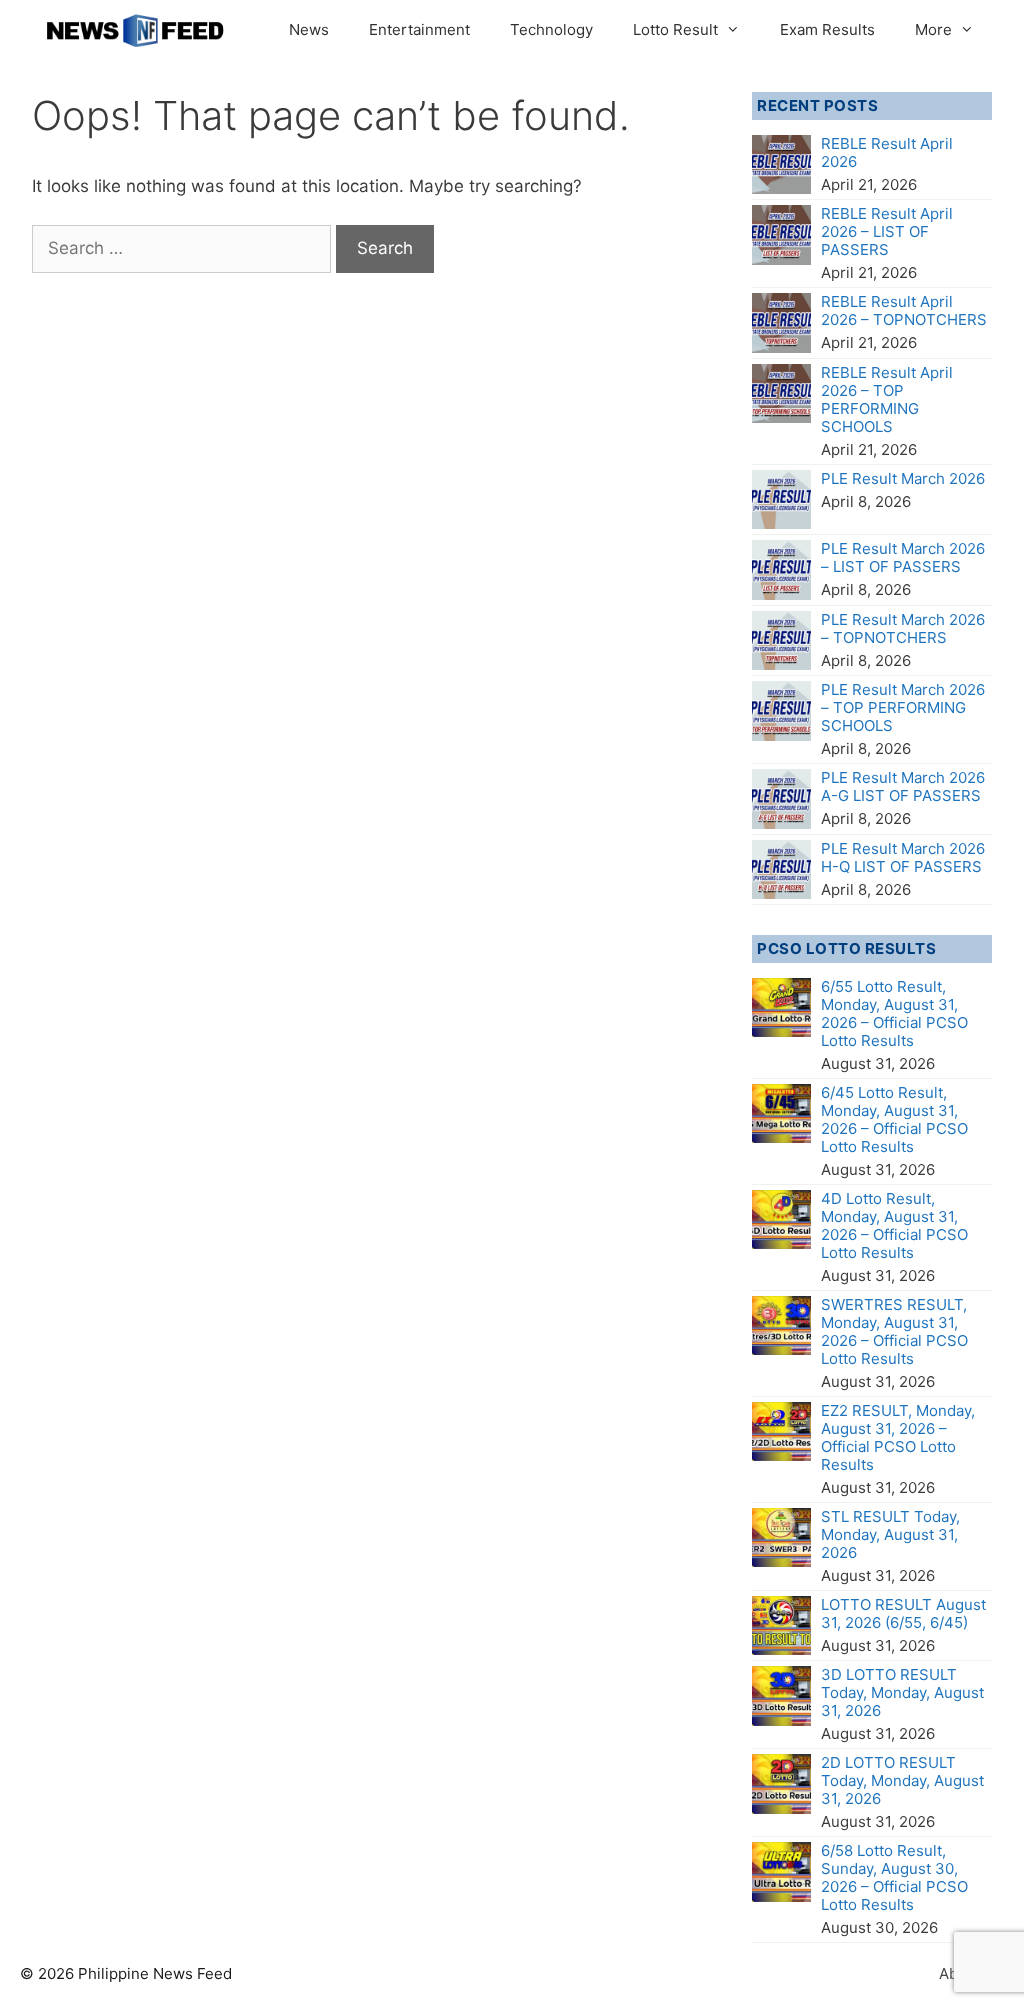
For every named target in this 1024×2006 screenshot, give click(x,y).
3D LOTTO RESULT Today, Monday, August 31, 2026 (902, 1692)
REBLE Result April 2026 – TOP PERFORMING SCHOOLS (887, 399)
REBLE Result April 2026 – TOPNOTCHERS (904, 310)
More (933, 29)
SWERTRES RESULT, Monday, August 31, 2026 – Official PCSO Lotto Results (894, 1331)
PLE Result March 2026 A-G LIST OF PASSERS (903, 786)
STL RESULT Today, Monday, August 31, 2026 (890, 1534)
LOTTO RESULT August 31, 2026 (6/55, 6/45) (903, 1613)
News (309, 29)
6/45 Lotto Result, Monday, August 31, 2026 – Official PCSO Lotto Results (894, 1119)
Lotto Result (675, 29)
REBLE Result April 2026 (887, 152)
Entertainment (419, 29)
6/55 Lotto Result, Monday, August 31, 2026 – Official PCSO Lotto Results (894, 1013)
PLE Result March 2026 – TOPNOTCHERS (903, 628)
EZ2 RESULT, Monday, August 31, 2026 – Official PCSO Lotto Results (898, 1437)
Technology (551, 29)
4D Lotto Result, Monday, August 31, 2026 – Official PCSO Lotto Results (894, 1225)
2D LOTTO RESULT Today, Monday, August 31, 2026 (902, 1780)
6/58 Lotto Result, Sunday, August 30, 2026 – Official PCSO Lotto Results (894, 1877)
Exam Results (827, 29)
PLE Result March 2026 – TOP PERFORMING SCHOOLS (903, 707)
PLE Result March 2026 (903, 478)
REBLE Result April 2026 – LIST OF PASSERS (887, 231)
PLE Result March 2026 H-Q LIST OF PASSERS (903, 857)
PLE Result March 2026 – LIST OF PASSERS (903, 557)
